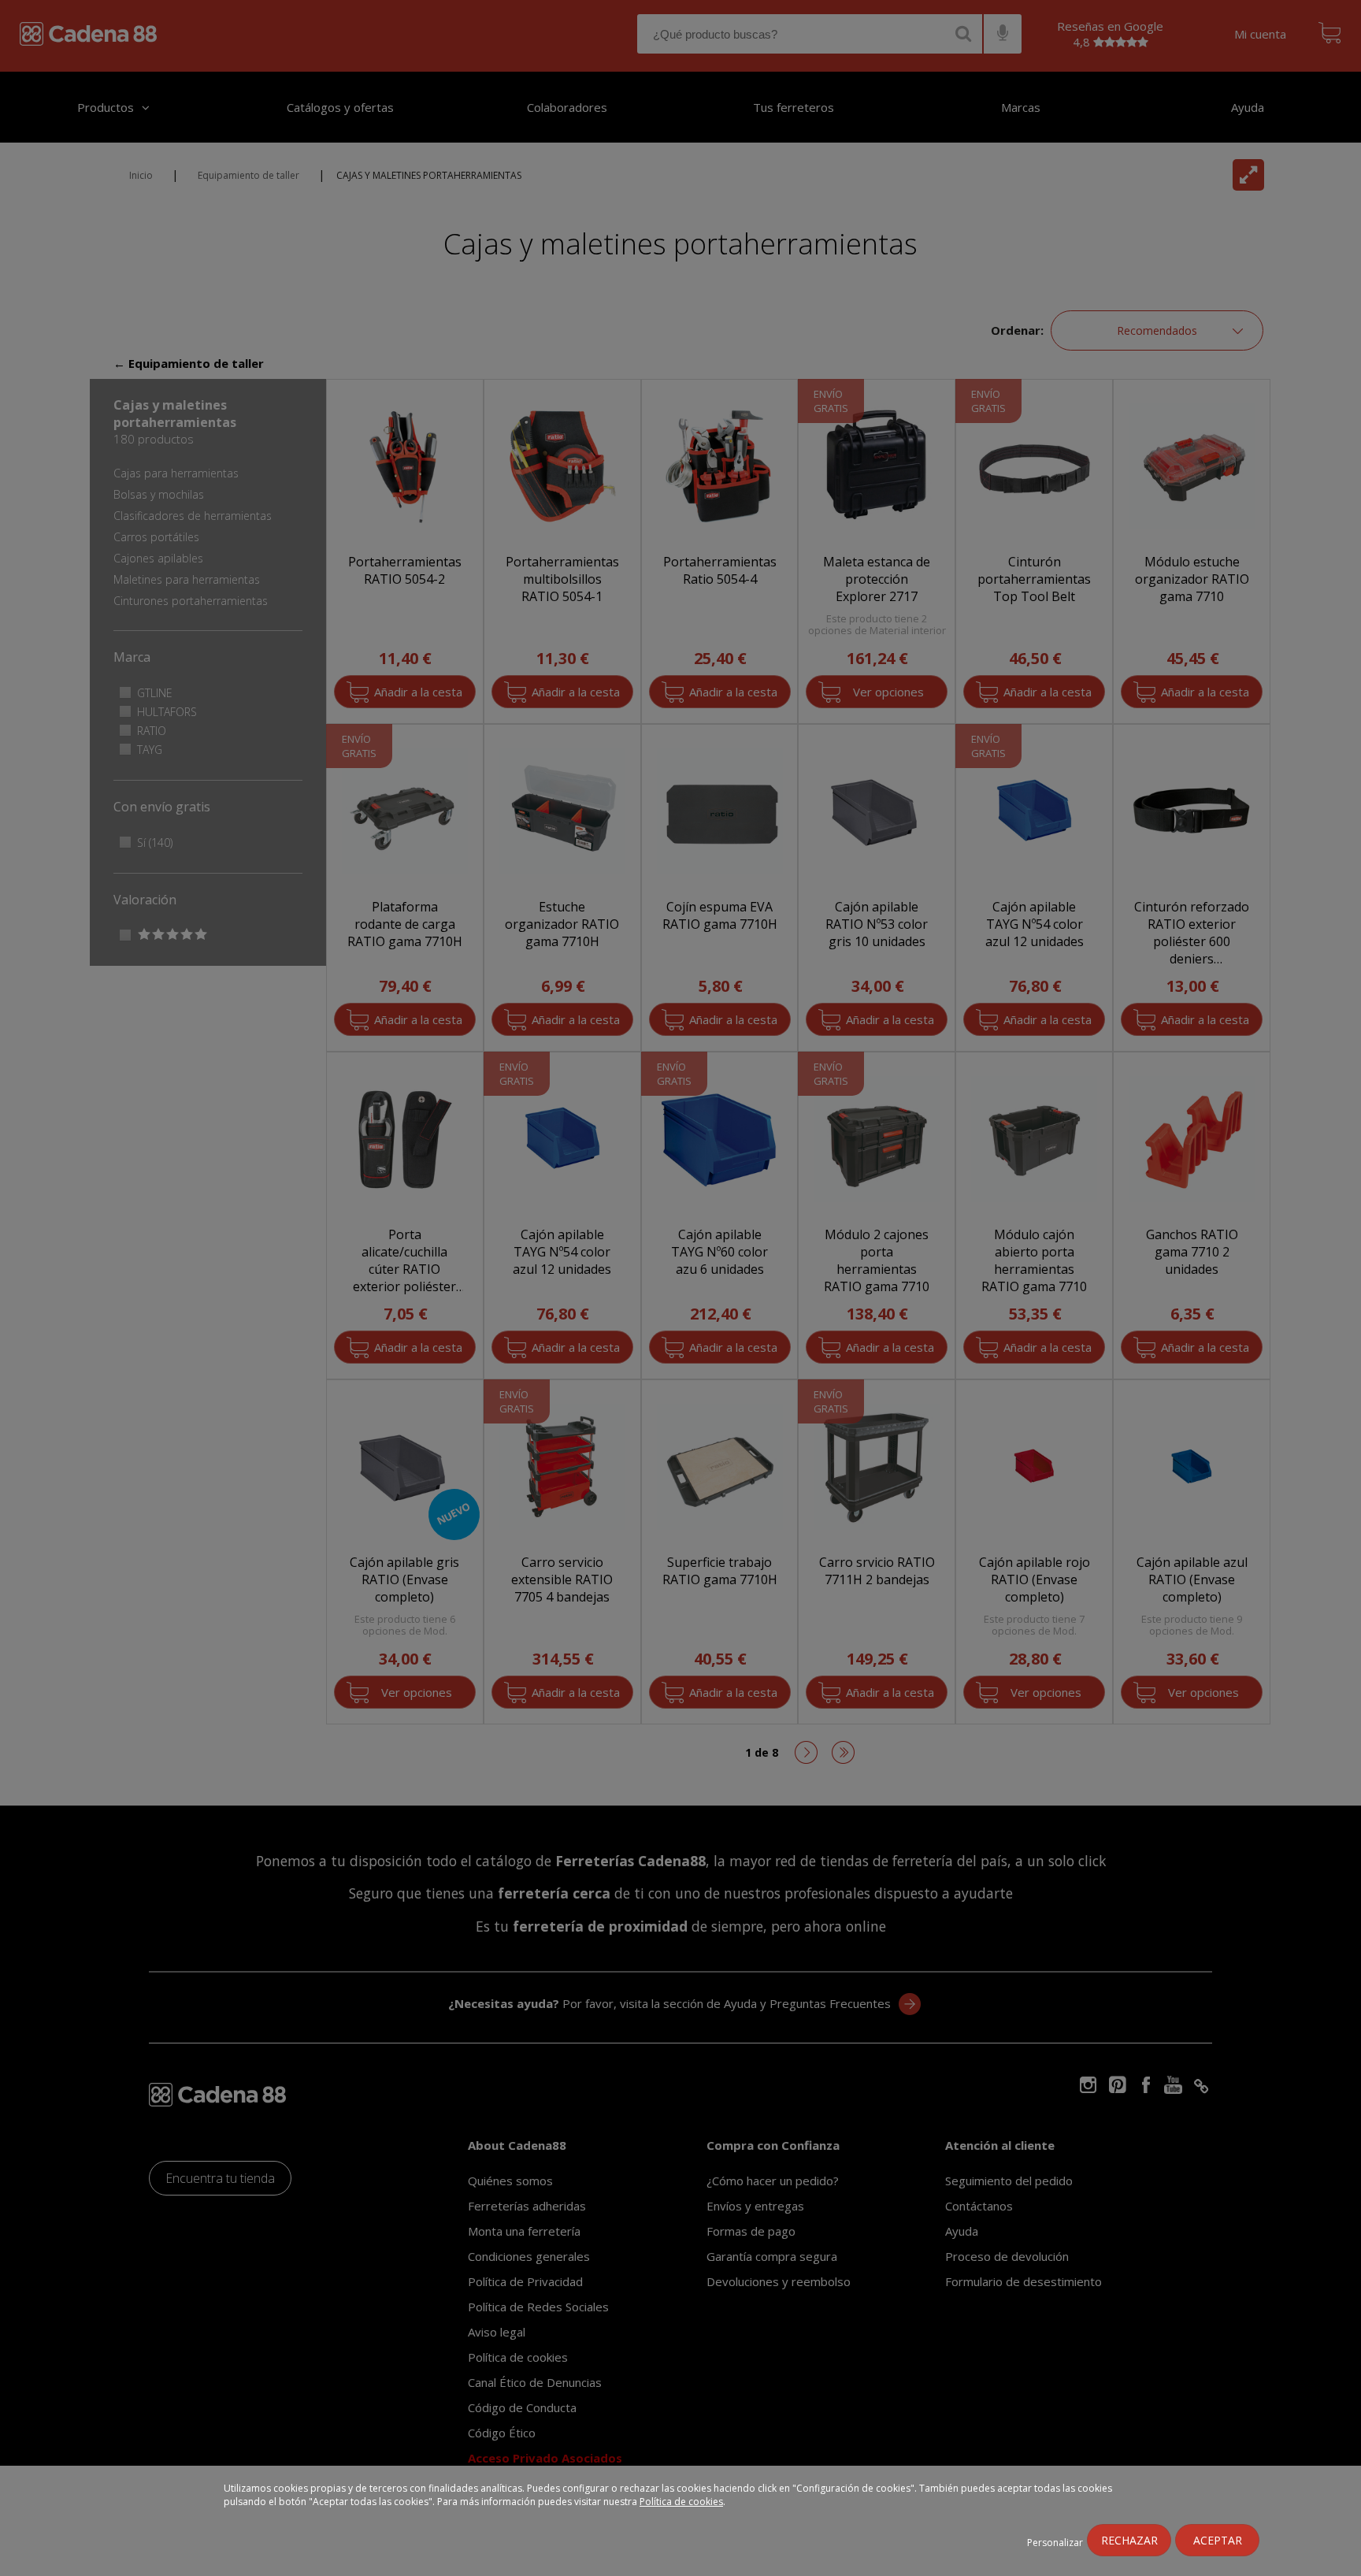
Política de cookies (681, 2502)
